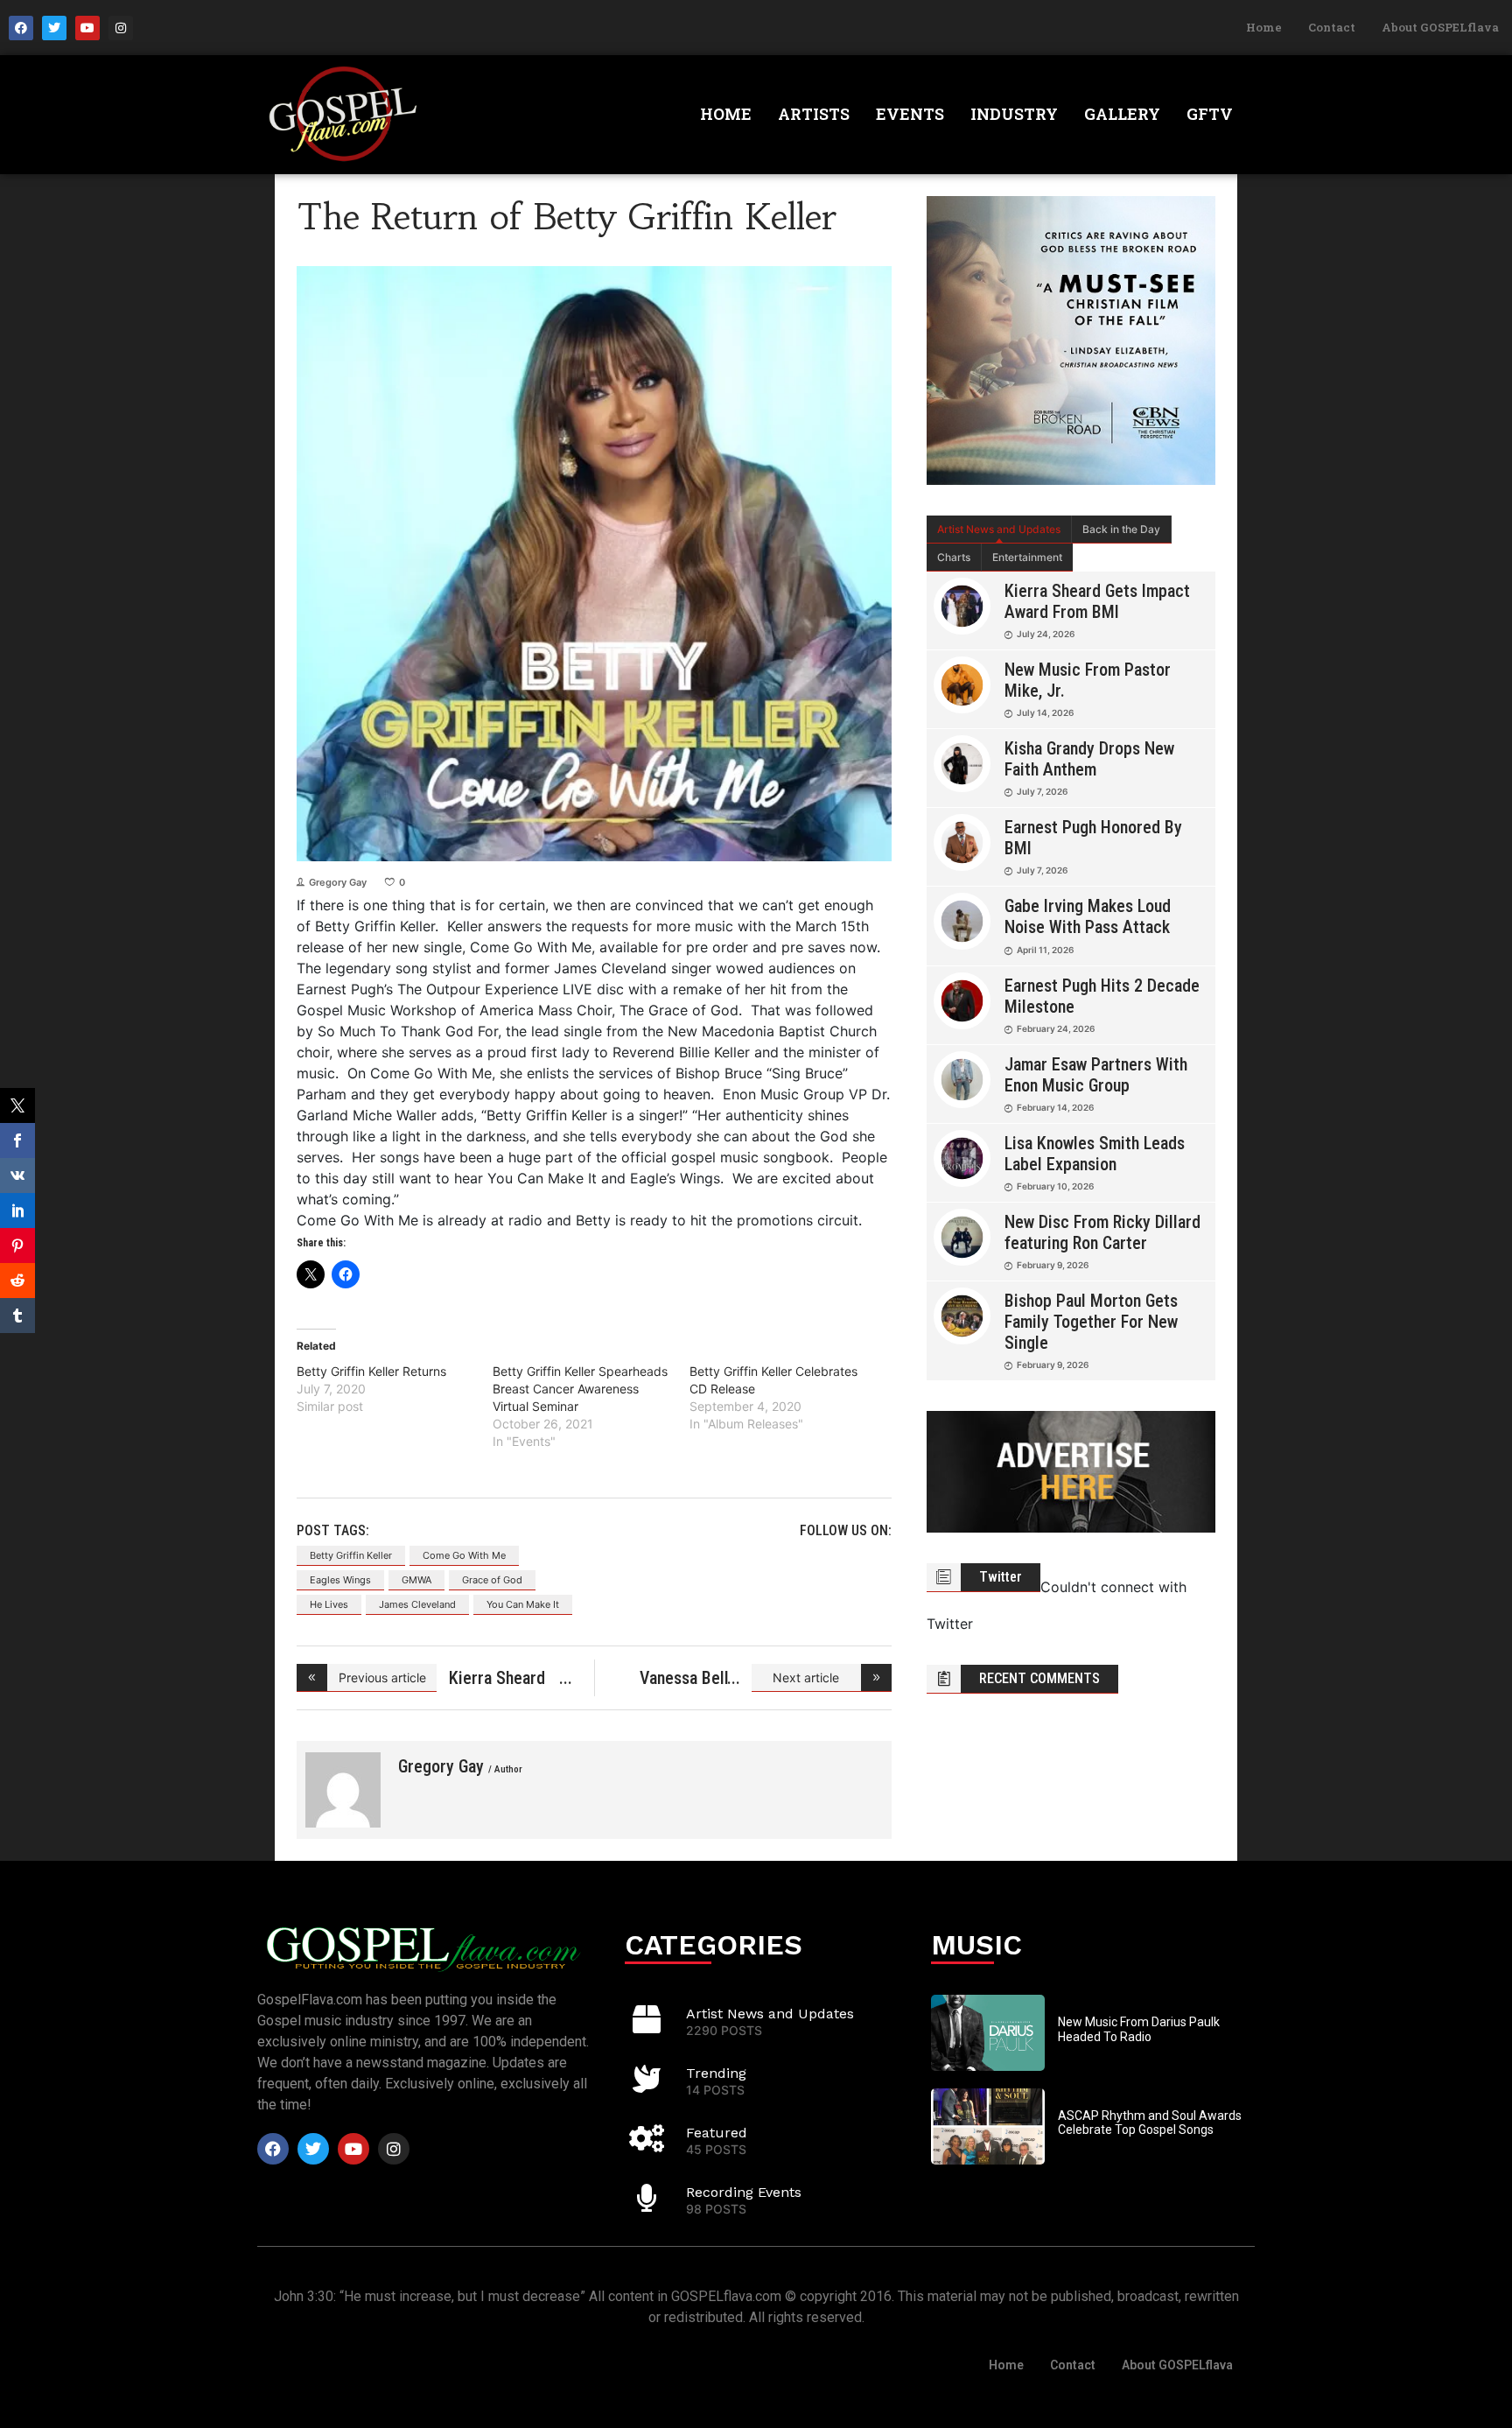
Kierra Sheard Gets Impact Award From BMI (1097, 601)
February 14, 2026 (1055, 1107)
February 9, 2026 (1053, 1265)
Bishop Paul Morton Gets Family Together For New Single (1091, 1322)
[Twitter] (54, 28)
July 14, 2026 (1045, 712)
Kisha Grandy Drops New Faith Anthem (1089, 759)
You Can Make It (523, 1604)
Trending (716, 2073)
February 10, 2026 (1055, 1186)
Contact (1332, 27)
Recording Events (744, 2192)
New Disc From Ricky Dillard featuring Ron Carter (1102, 1232)
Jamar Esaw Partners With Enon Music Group (1096, 1075)
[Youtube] (87, 28)
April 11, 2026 (1045, 950)
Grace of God (492, 1580)
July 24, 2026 (1046, 634)
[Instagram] (121, 28)
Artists (814, 114)
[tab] (999, 530)
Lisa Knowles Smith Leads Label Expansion (1095, 1154)
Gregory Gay (338, 882)
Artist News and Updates (999, 529)
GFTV (1210, 114)
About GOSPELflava (1440, 27)
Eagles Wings (340, 1580)
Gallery (1122, 114)
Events (910, 114)
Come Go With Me (464, 1555)
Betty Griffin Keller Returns (371, 1371)
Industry (1014, 114)
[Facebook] (21, 28)
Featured (717, 2133)
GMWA (416, 1580)
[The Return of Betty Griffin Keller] (343, 1790)
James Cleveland (417, 1604)
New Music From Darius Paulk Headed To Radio (1139, 2029)
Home (1264, 27)
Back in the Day (1121, 529)
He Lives (329, 1604)
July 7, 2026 (1042, 791)
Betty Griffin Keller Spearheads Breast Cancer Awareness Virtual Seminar (580, 1389)
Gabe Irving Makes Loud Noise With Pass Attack (1088, 916)
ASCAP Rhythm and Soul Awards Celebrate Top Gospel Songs (1150, 2123)
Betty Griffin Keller (351, 1555)
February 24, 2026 (1056, 1028)
